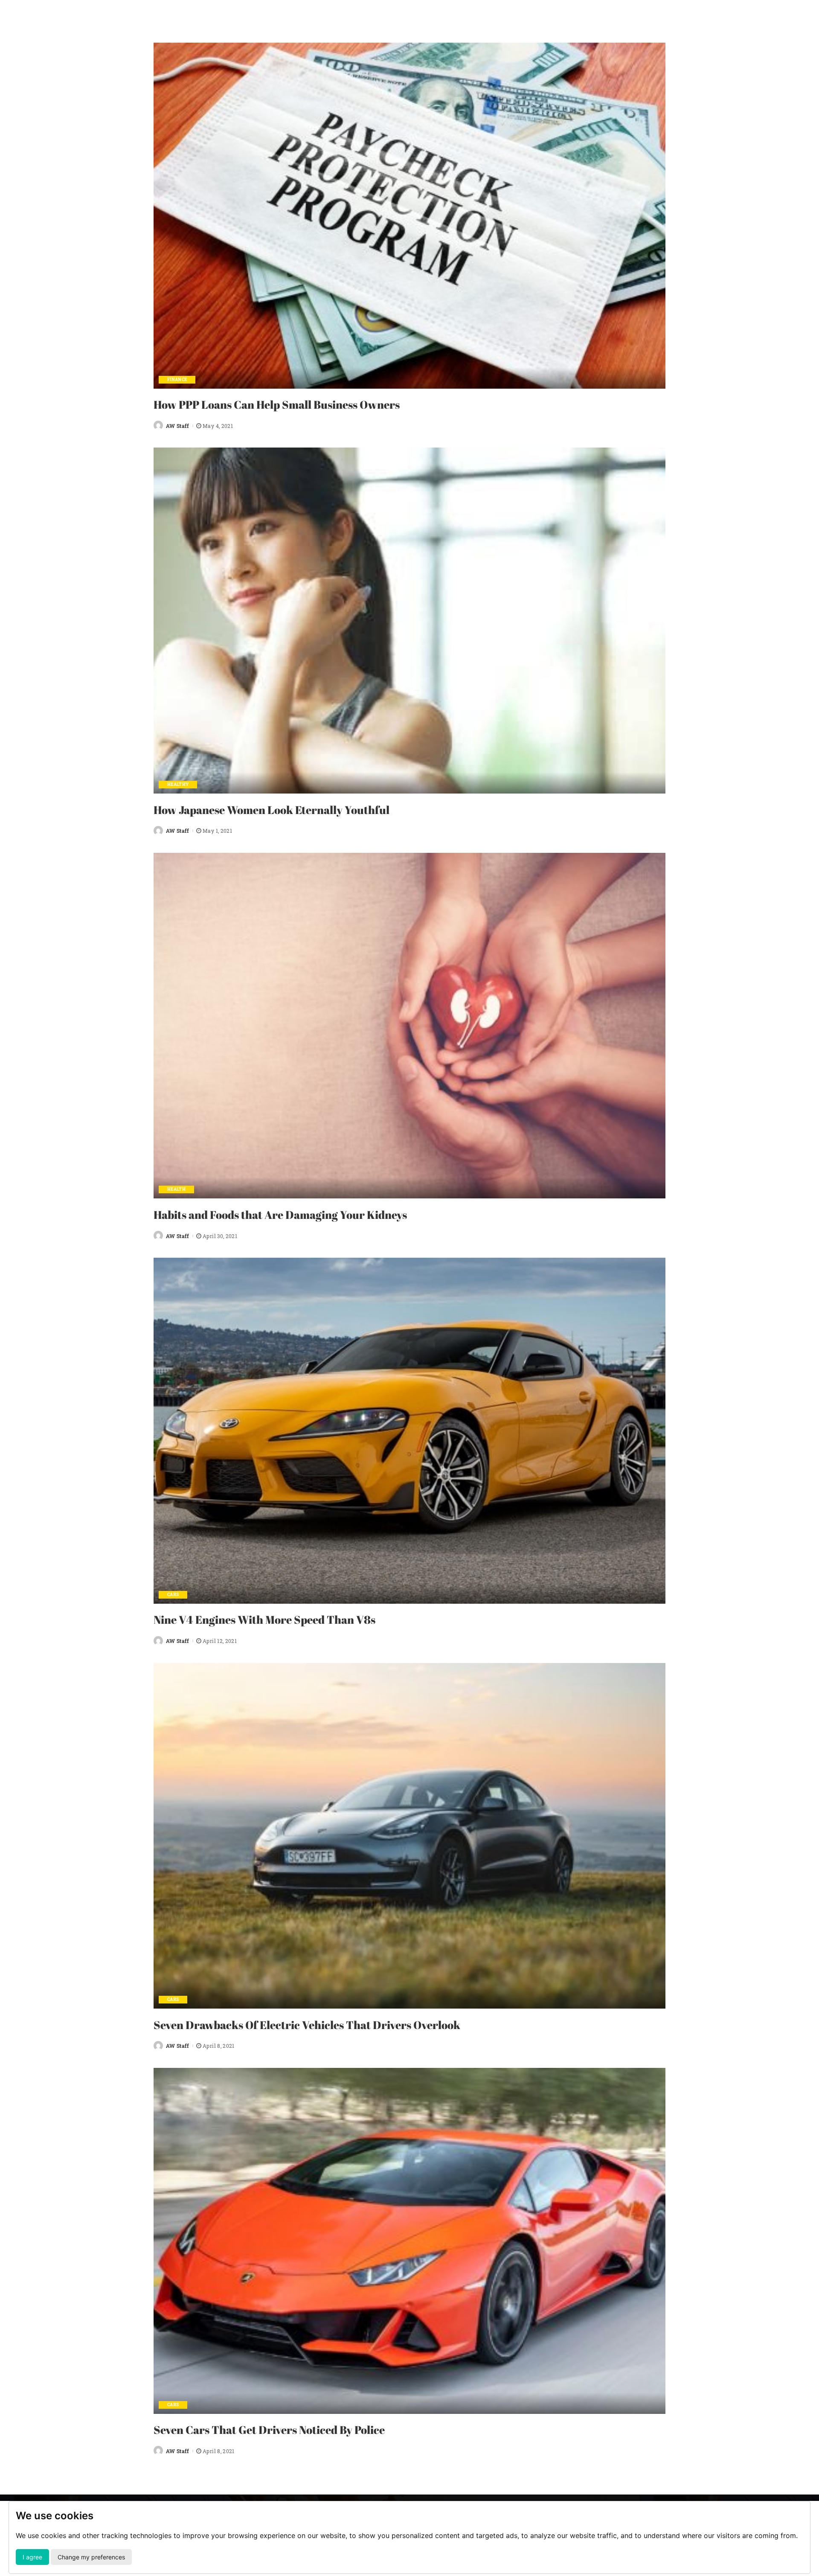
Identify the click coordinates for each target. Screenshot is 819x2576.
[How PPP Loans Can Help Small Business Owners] (409, 216)
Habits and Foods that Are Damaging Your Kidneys (280, 1215)
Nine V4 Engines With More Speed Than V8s (264, 1619)
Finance (177, 379)
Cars (173, 1595)
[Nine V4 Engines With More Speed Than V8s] (409, 1431)
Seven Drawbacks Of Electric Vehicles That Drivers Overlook (307, 2025)
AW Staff (178, 426)
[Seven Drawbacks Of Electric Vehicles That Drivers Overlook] (409, 1836)
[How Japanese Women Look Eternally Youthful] (409, 621)
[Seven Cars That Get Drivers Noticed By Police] (409, 2241)
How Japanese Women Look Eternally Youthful (272, 810)
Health (176, 1189)
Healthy (178, 784)
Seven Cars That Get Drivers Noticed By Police (269, 2430)
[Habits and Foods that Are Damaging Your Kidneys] (409, 1026)
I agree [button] (32, 2557)
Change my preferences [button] (91, 2557)
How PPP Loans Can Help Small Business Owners (277, 404)
